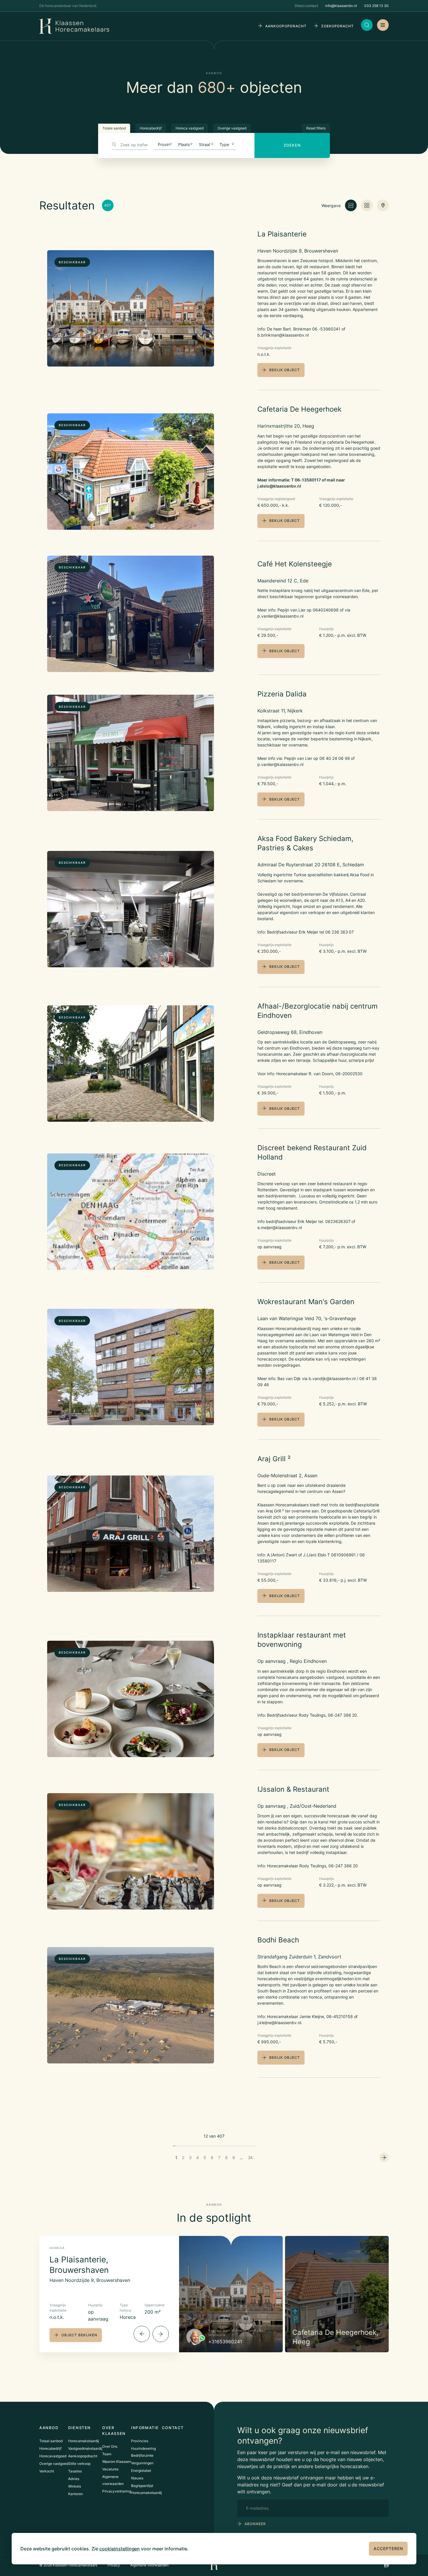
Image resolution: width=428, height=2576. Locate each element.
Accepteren (388, 2549)
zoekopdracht (337, 26)
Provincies (140, 2441)
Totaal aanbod (51, 2441)
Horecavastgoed (53, 2456)
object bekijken (79, 2335)
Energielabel (141, 2471)
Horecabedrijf (151, 128)
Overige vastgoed (232, 128)
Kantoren (76, 2494)
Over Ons (110, 2446)
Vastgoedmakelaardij (85, 2448)
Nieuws (137, 2478)
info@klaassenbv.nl (341, 6)
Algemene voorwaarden (150, 2565)
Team (107, 2454)
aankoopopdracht (286, 26)
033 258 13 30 (376, 6)
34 (250, 2158)
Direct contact (306, 6)
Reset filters (316, 128)
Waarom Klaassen (117, 2462)
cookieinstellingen (120, 2549)
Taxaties (75, 2471)
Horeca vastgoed (190, 128)
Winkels (75, 2486)
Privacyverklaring (117, 2491)
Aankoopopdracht (83, 2456)
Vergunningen (142, 2463)
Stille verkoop (79, 2464)
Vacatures (110, 2469)
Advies (74, 2479)
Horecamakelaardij (84, 2441)
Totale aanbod (114, 128)
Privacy (114, 2565)
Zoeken (292, 145)
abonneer (255, 2524)
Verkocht (47, 2471)
